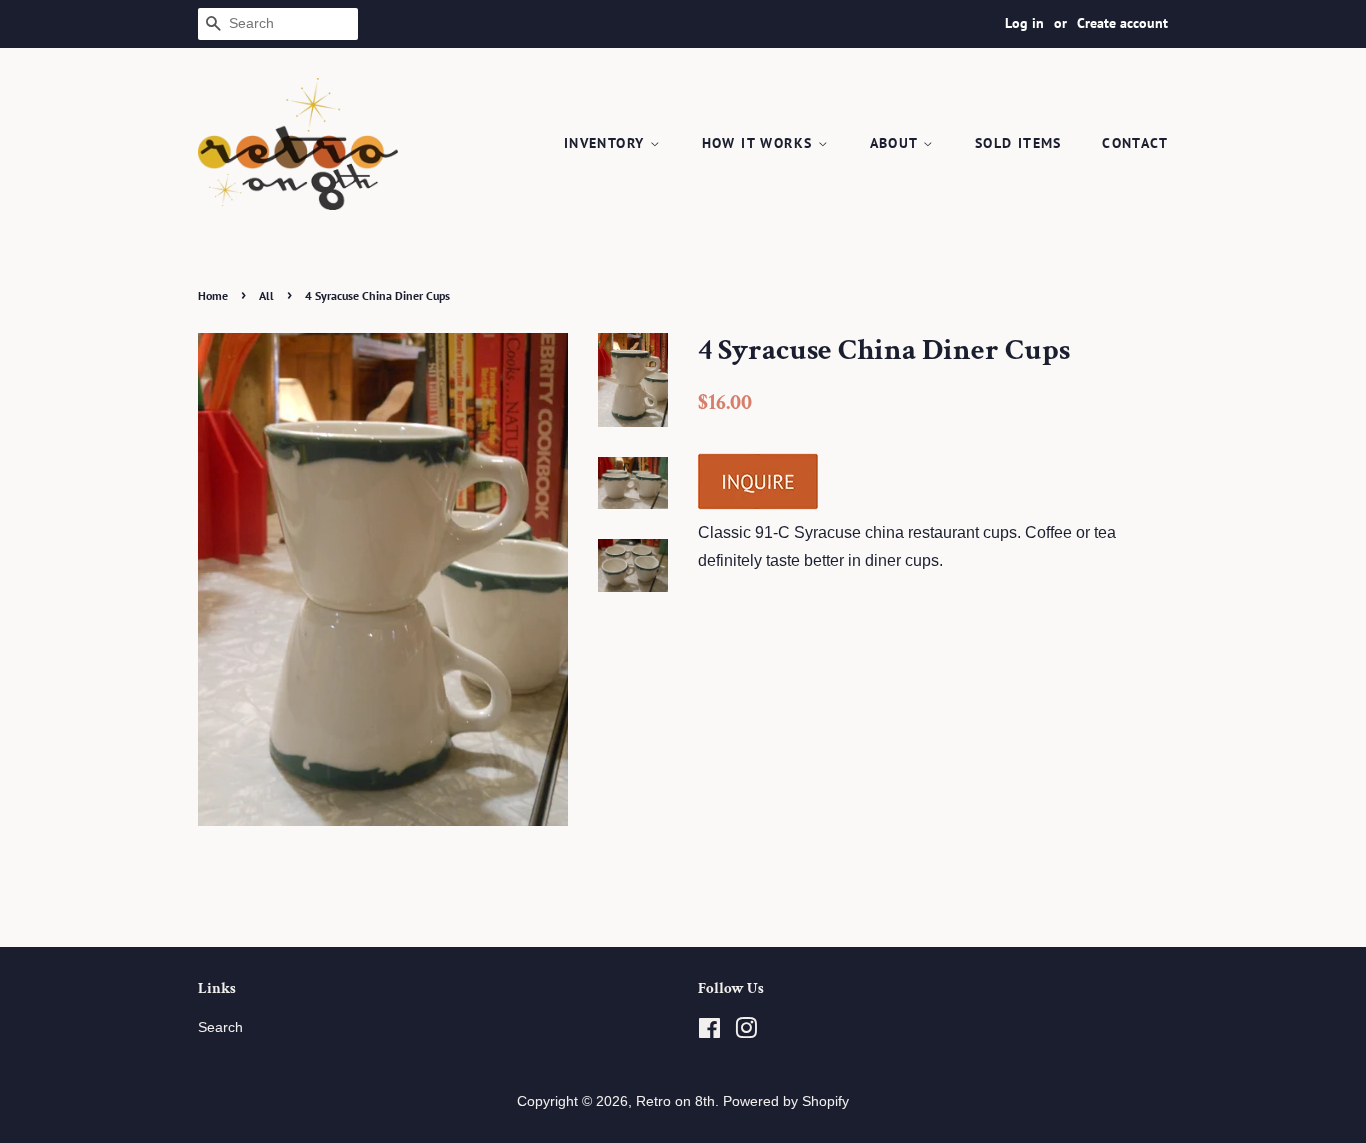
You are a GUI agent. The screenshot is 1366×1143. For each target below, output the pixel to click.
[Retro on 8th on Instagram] (746, 1032)
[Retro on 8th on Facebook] (709, 1032)
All (266, 295)
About (896, 143)
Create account (1122, 23)
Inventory (607, 143)
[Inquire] (758, 505)
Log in (1024, 23)
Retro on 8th (675, 1101)
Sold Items (1018, 143)
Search (220, 1027)
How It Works (760, 143)
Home (213, 295)
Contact (1135, 143)
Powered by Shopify (786, 1101)
